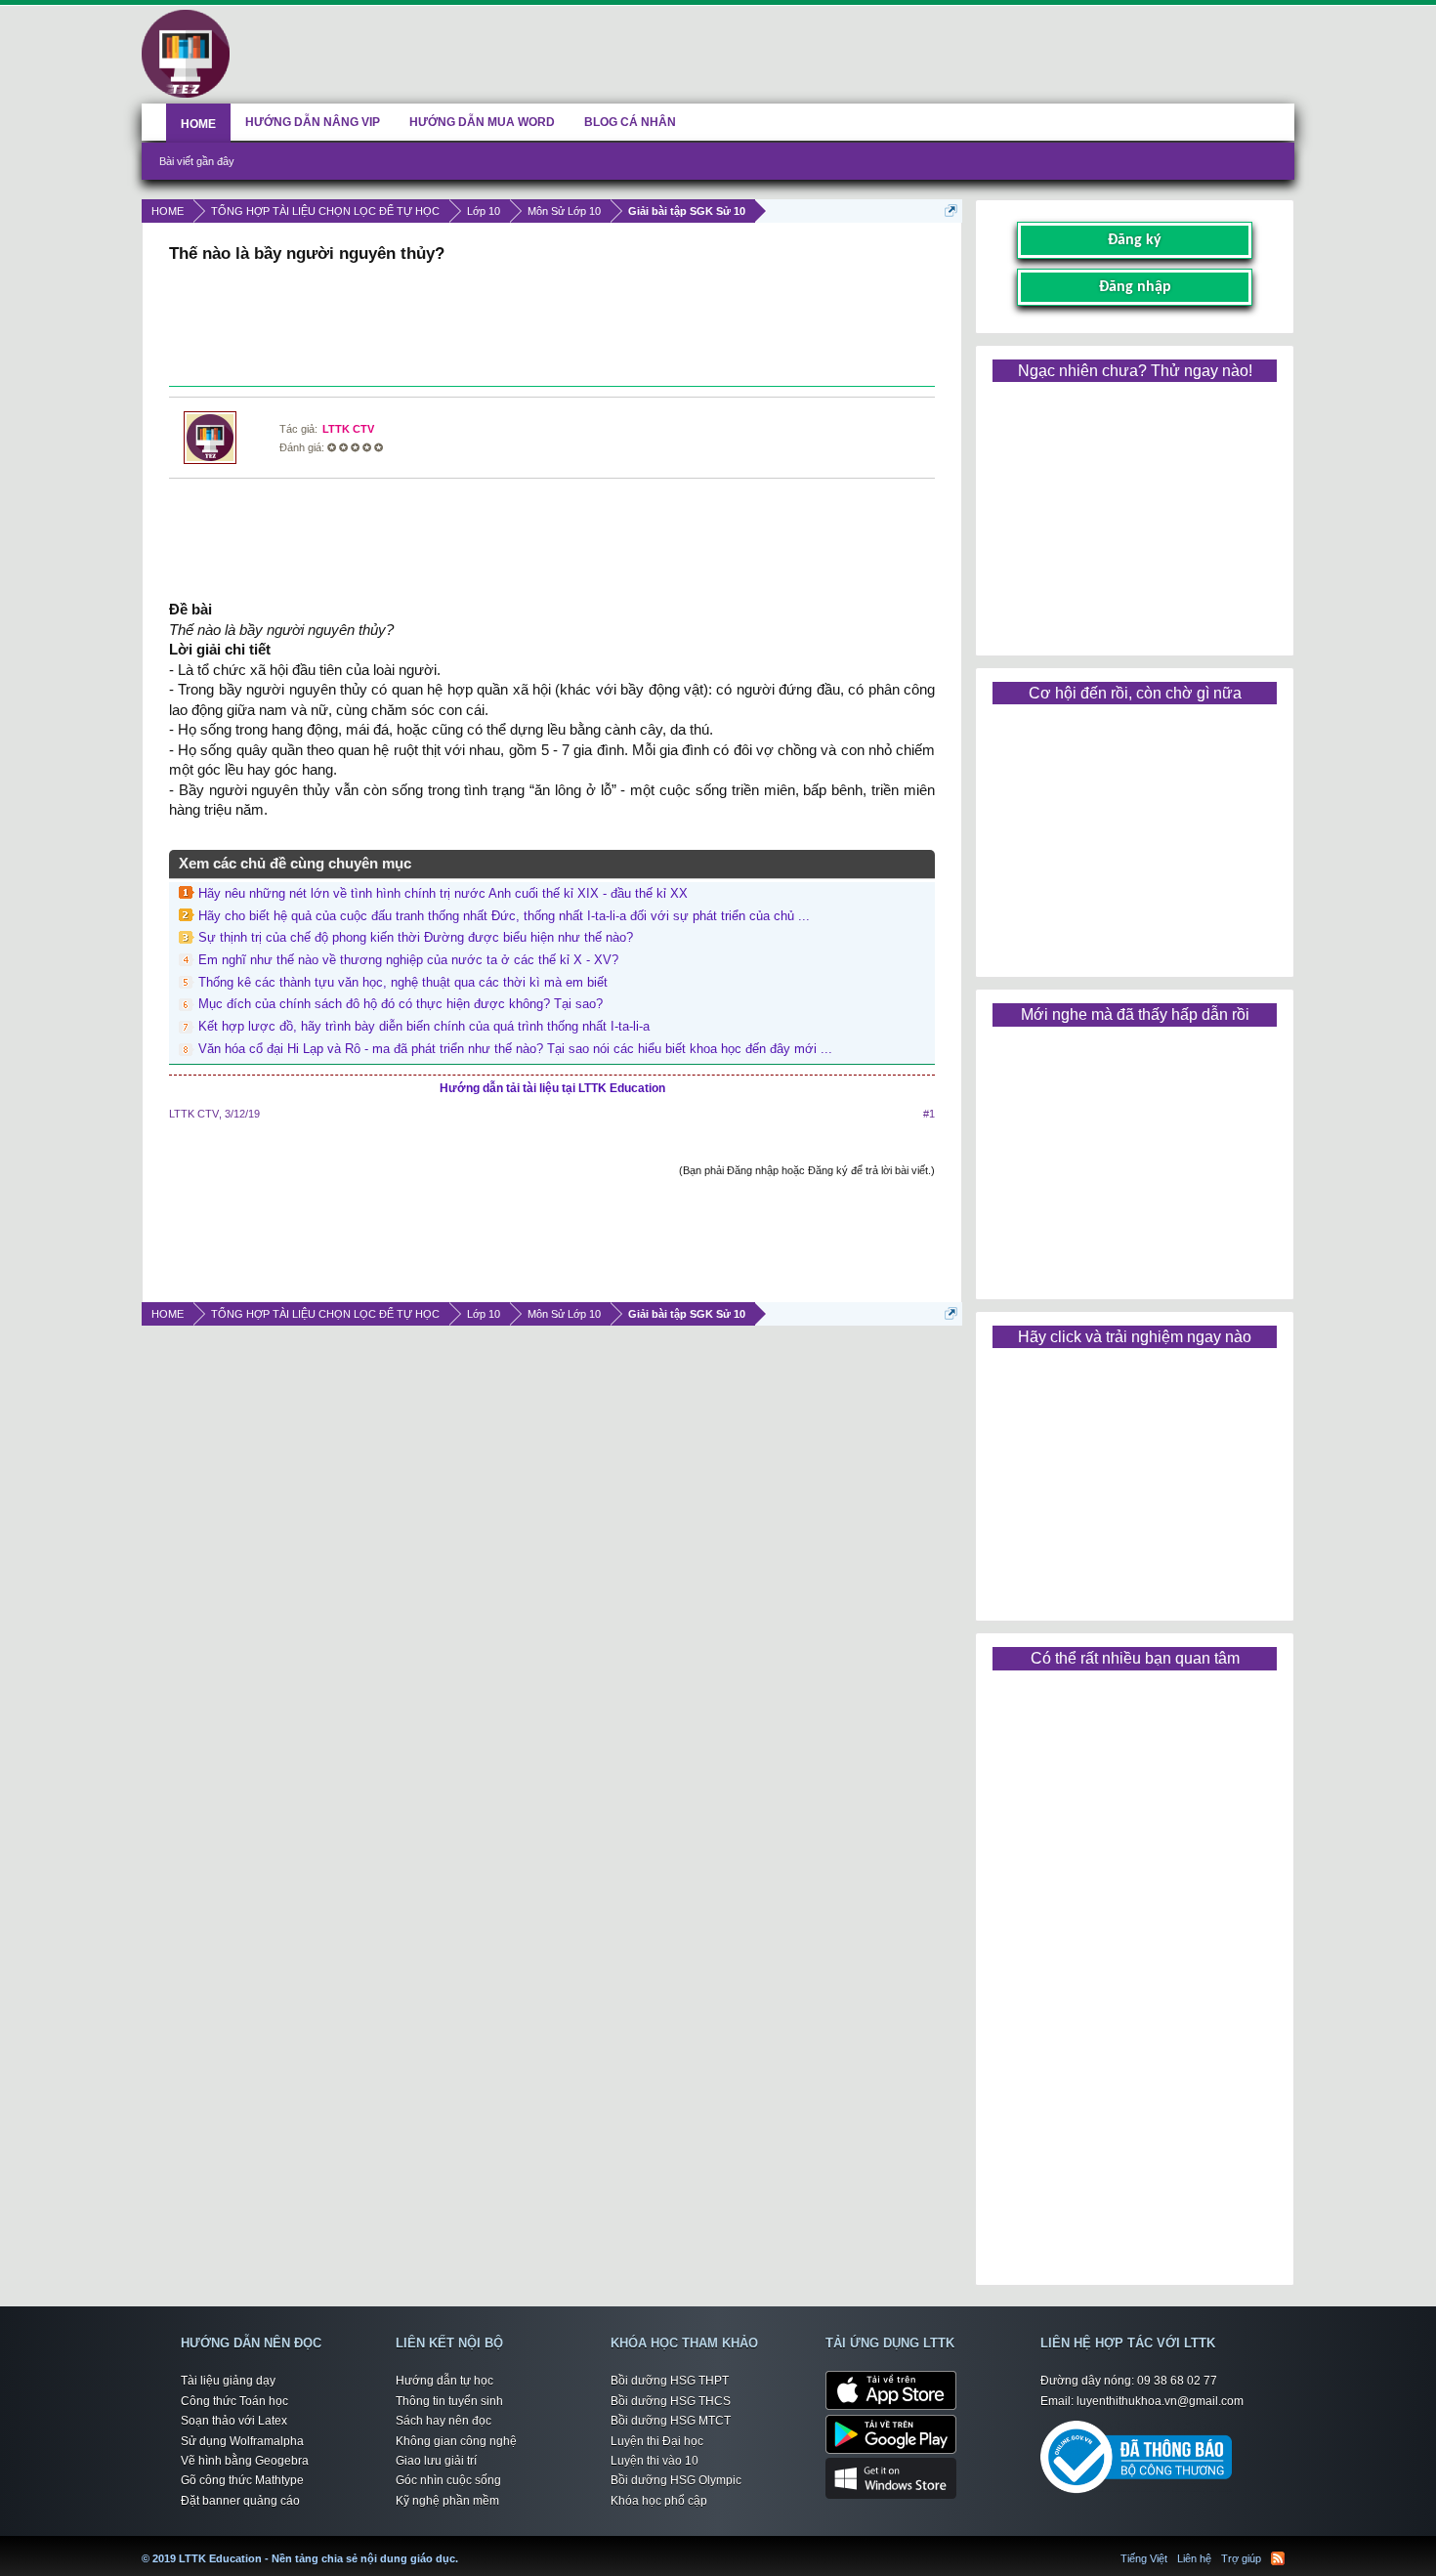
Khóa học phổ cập (659, 2501)
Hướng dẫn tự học (444, 2381)
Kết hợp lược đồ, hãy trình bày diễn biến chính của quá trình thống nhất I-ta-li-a (424, 1026)
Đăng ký (1135, 240)
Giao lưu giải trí (436, 2461)
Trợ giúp (1241, 2558)
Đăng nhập (1135, 287)
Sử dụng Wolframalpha (242, 2441)
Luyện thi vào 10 (655, 2461)
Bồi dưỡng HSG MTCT (671, 2421)
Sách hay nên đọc (443, 2421)
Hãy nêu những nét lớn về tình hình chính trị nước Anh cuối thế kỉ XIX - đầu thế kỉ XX (443, 893)
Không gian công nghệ (456, 2441)
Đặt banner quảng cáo (240, 2501)
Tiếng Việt (1144, 2558)
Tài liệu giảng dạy (228, 2381)
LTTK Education (463, 2547)
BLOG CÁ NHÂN (630, 122)
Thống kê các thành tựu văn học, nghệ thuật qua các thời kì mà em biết (403, 982)
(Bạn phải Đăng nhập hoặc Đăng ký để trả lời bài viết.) (807, 1170)
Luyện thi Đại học (657, 2441)
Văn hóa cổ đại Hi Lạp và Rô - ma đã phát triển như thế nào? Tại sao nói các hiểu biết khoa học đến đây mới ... (515, 1049)
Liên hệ (1194, 2558)
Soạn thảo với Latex (234, 2421)
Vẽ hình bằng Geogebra (245, 2461)
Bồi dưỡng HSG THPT (670, 2381)
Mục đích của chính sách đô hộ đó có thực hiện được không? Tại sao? (401, 1004)
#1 (929, 1114)
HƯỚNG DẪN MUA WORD (482, 122)
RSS (1278, 2558)
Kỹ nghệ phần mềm (447, 2501)
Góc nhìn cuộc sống (448, 2480)
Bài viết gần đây (197, 161)
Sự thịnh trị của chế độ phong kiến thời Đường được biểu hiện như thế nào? (416, 937)
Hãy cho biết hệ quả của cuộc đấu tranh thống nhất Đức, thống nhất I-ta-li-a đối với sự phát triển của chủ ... (504, 916)
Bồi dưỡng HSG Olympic (676, 2480)
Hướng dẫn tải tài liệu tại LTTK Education (552, 1088)
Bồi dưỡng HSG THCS (671, 2401)
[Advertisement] (552, 327)
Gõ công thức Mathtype (242, 2480)
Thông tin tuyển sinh (449, 2401)
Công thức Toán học (234, 2401)
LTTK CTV (348, 429)
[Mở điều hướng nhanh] (951, 211)
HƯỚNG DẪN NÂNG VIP (313, 122)
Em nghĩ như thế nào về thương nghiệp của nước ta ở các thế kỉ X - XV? (408, 960)
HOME (198, 124)
